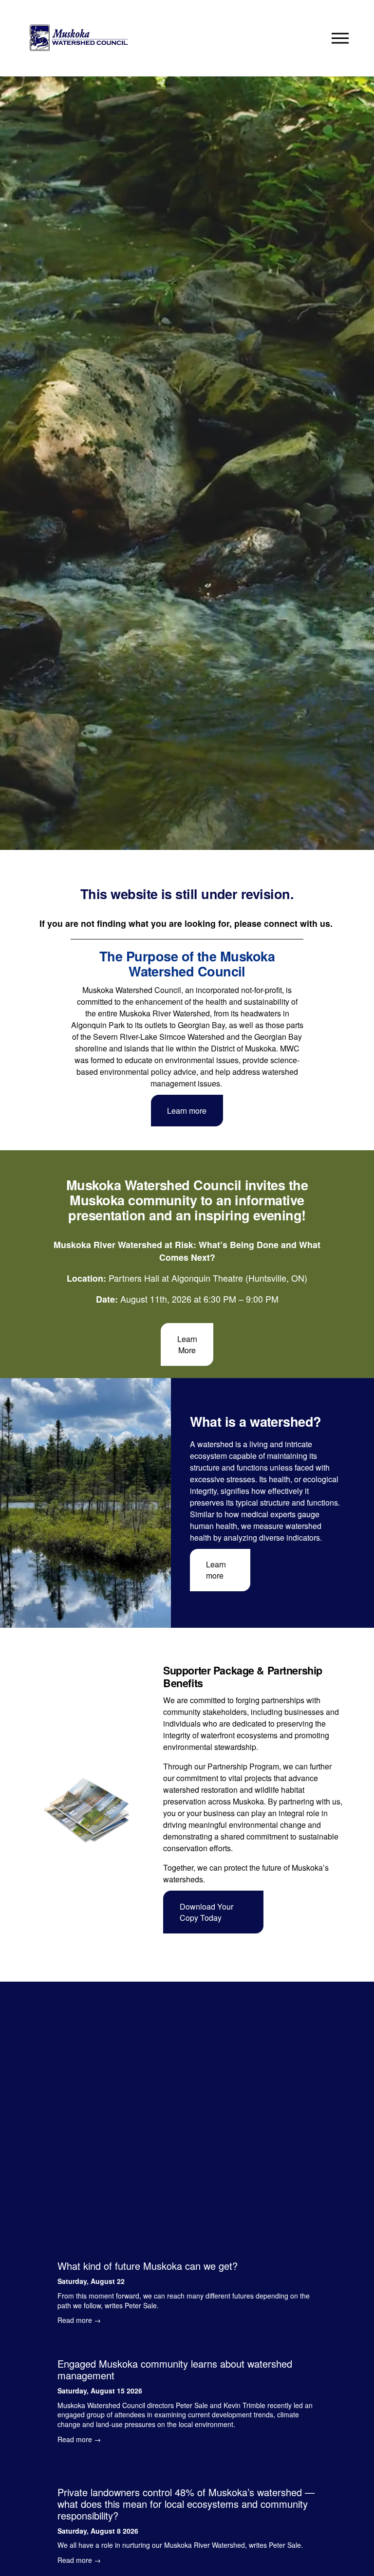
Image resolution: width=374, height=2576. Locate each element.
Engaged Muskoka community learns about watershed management (175, 2369)
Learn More (187, 1344)
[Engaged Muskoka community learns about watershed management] (187, 2346)
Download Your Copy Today (206, 1912)
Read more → (79, 2320)
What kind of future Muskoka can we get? (148, 2266)
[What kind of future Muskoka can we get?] (187, 2248)
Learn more (187, 1111)
